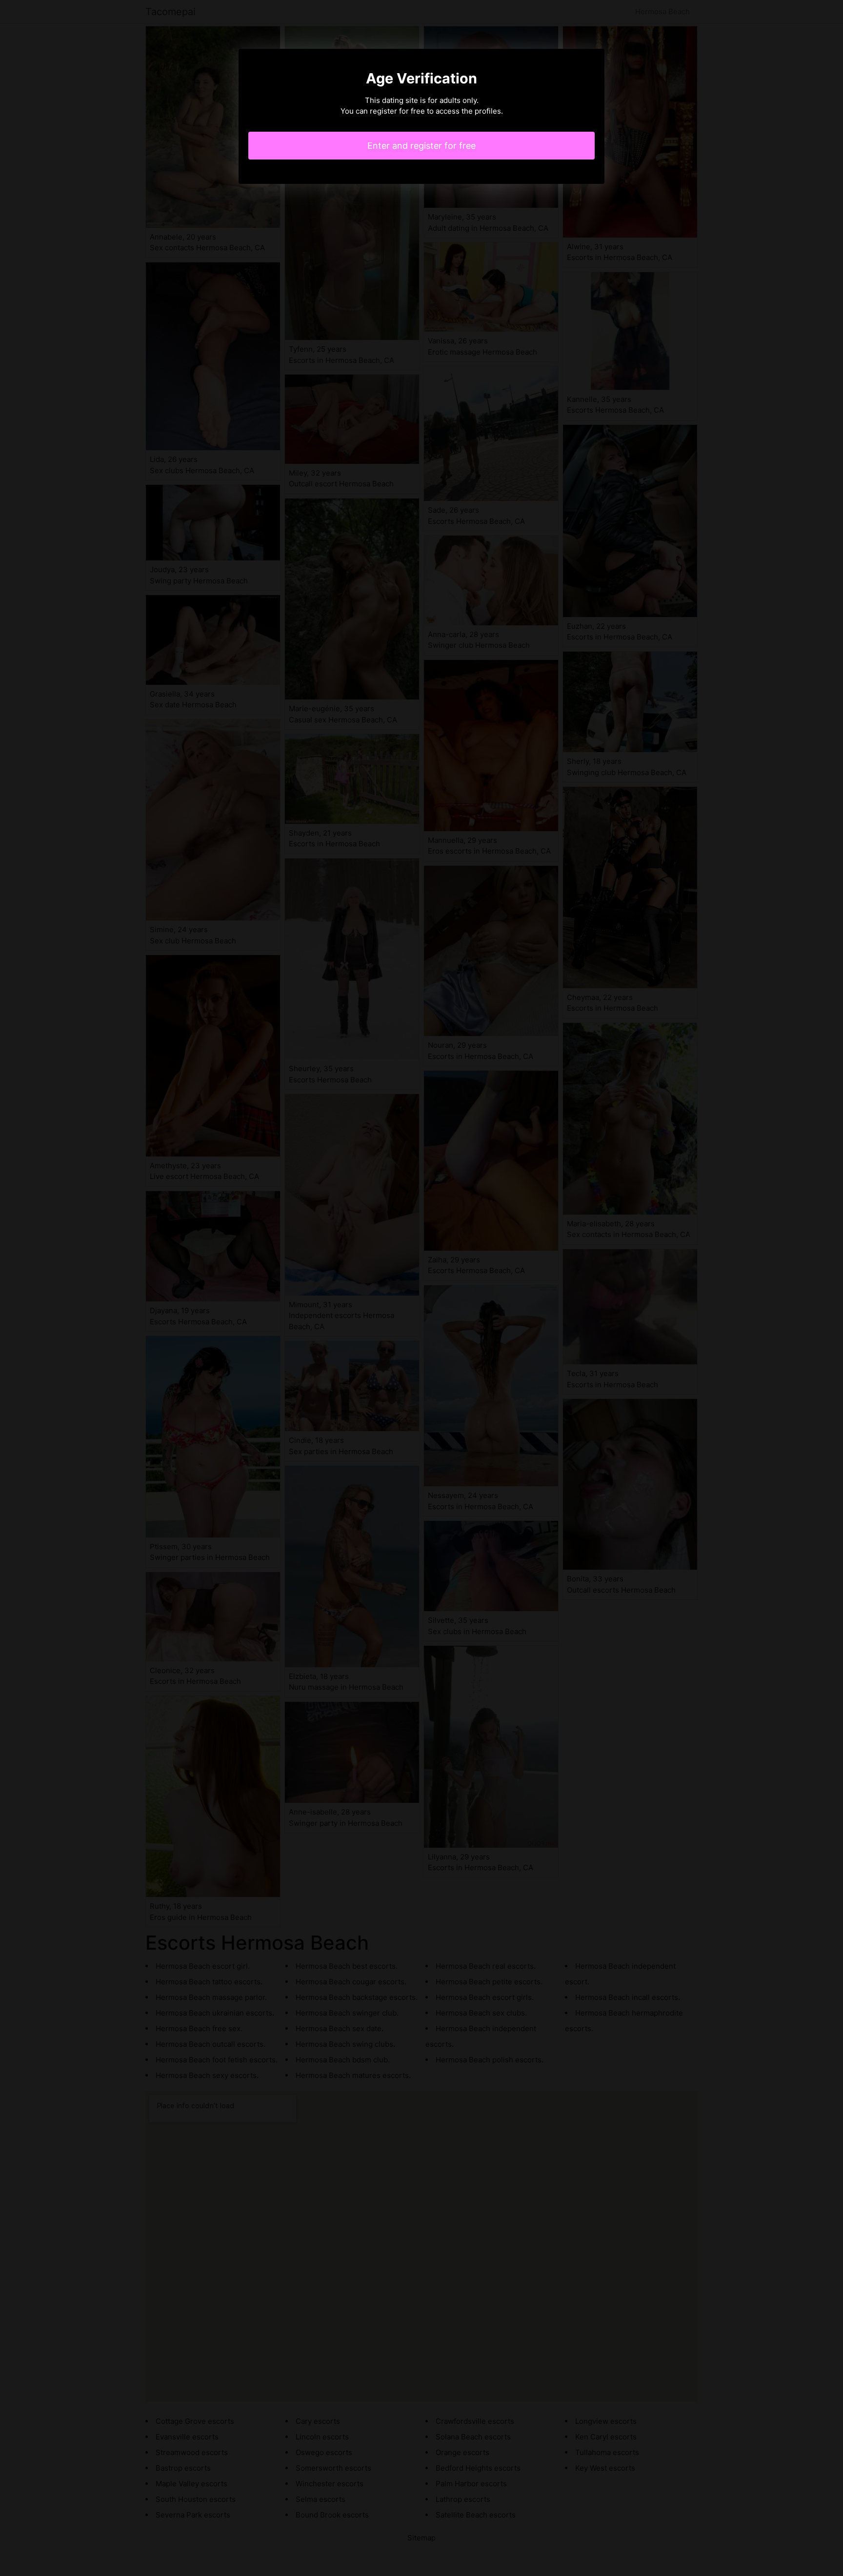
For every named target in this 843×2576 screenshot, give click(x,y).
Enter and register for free (421, 146)
